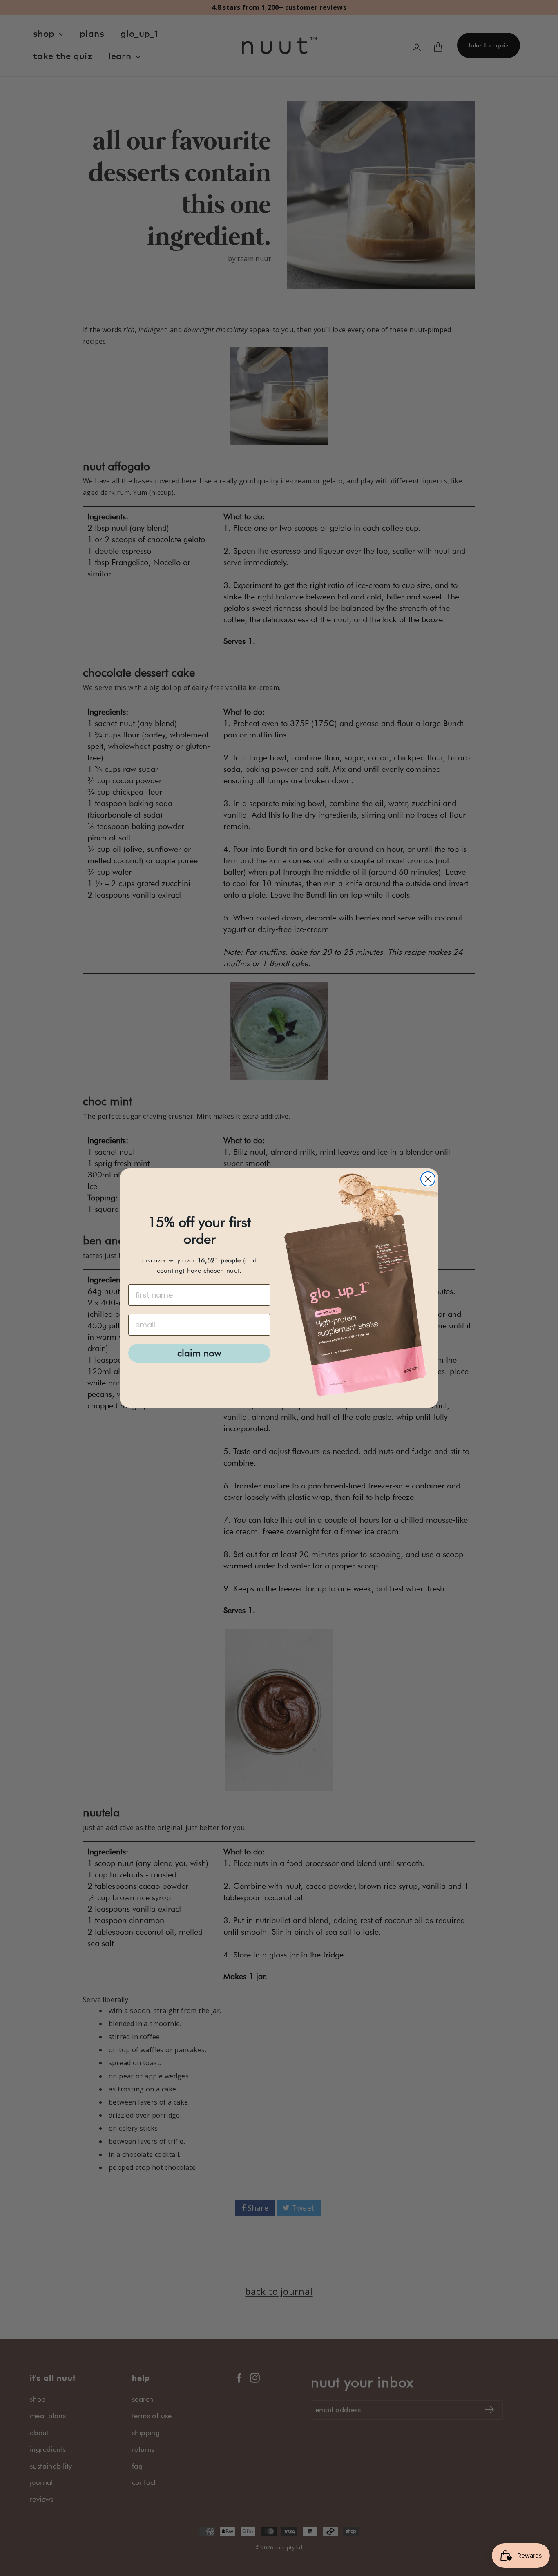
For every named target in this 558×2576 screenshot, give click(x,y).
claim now (199, 1353)
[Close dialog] (428, 1179)
